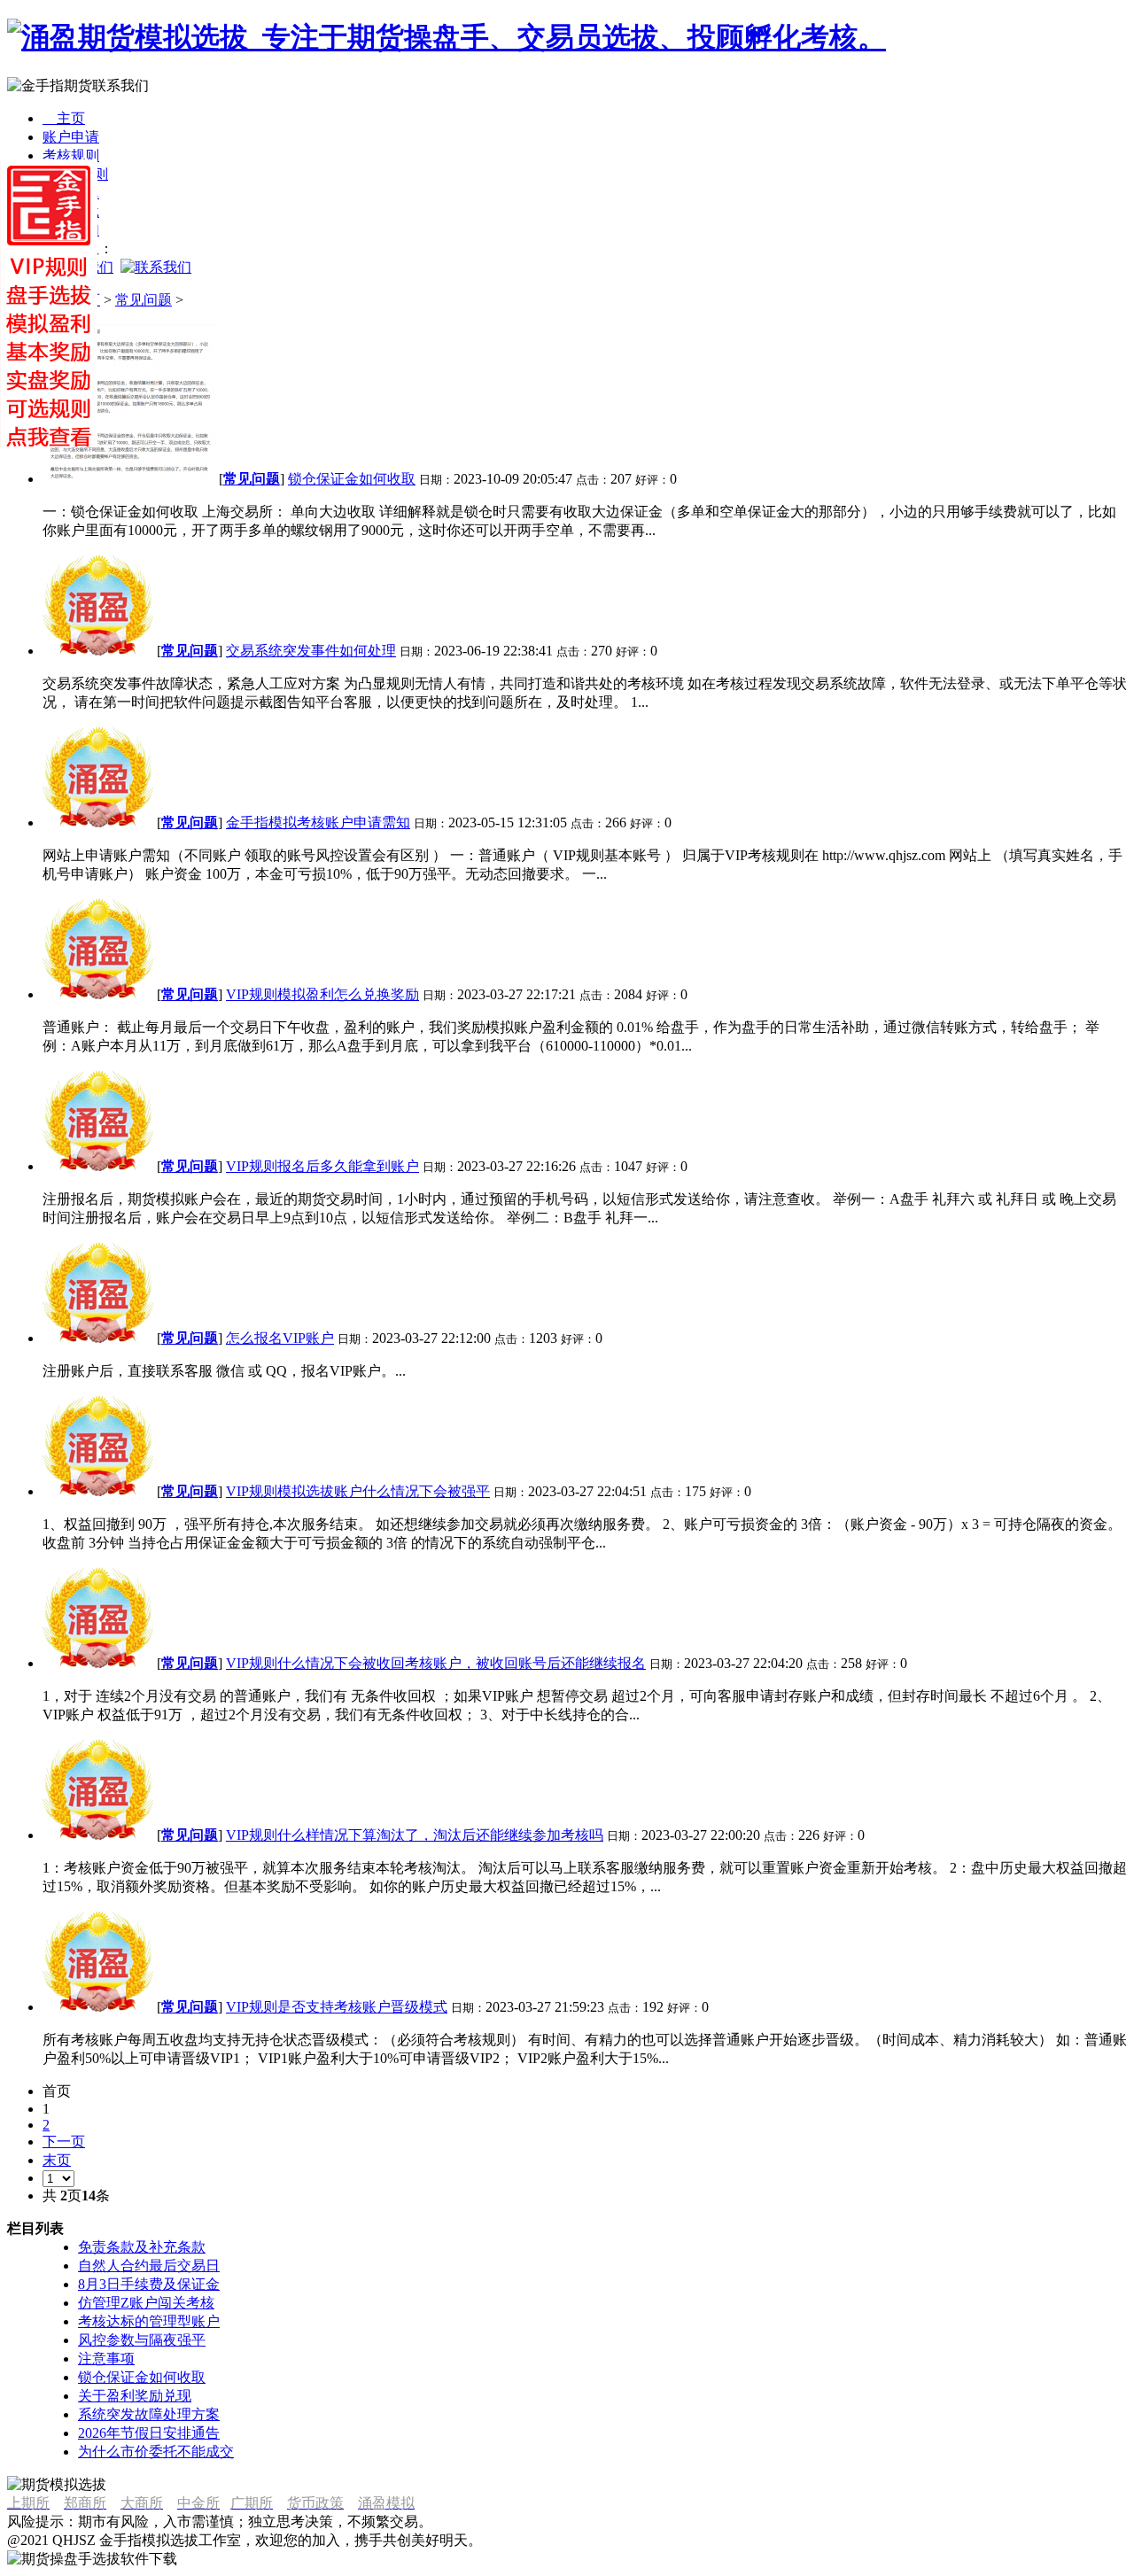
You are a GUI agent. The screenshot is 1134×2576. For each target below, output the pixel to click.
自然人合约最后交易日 (149, 2266)
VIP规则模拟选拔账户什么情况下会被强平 (358, 1491)
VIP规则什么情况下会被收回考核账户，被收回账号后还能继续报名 (436, 1663)
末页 (57, 2160)
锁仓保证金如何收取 (352, 479)
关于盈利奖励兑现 (135, 2396)
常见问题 (144, 300)
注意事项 (106, 2359)
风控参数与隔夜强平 (142, 2340)
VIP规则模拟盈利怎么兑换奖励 (322, 994)
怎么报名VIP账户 (280, 1338)
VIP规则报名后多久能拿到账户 (322, 1166)
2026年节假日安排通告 (149, 2433)
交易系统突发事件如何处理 (311, 651)
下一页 (64, 2141)
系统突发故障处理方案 (149, 2414)
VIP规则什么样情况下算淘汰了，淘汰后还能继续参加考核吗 (415, 1835)
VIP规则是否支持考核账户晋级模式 (337, 2007)
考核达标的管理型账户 (149, 2321)
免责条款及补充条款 (142, 2247)
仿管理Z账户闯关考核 (146, 2303)
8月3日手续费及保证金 (149, 2284)
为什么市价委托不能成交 (156, 2452)
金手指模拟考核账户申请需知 (318, 822)
